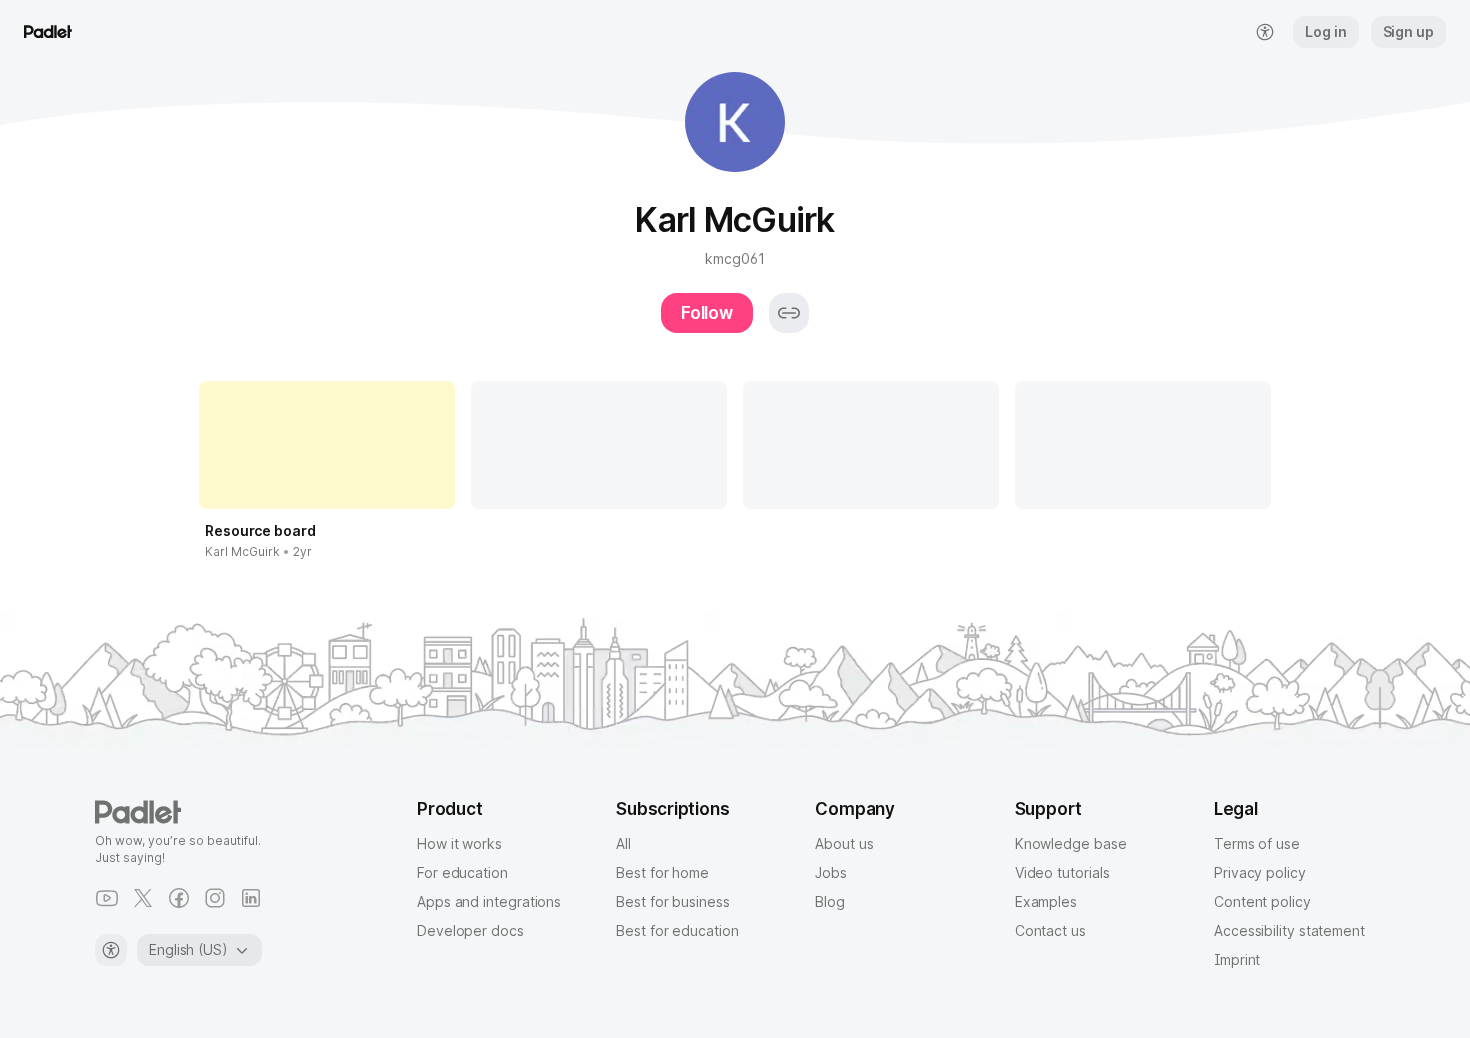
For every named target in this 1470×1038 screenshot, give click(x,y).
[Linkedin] (251, 898)
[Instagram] (215, 898)
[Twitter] (143, 898)
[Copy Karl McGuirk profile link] (789, 313)
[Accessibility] (111, 950)
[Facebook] (179, 898)
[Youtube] (107, 898)
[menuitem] (1265, 32)
